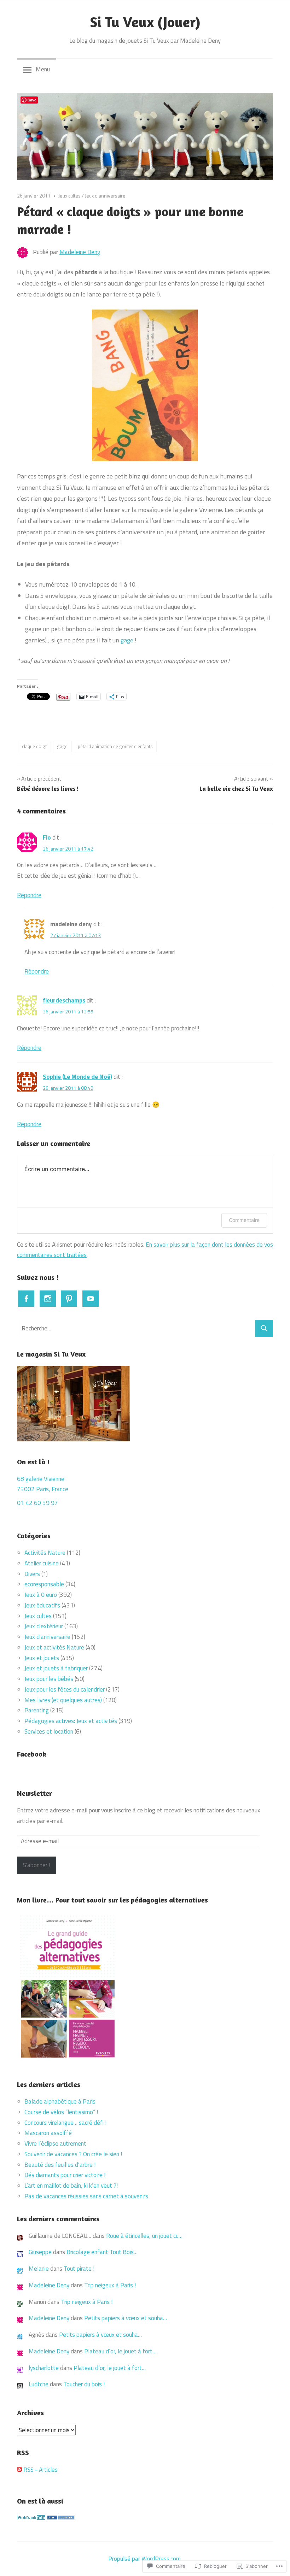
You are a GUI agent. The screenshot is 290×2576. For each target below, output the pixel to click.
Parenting (37, 1710)
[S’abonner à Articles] (19, 2470)
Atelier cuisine (42, 1563)
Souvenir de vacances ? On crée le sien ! (74, 2154)
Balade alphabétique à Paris (61, 2101)
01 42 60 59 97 (37, 1503)
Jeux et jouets (42, 1658)
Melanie (39, 2269)
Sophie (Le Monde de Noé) (77, 1077)
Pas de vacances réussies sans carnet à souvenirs (87, 2196)
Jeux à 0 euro (41, 1595)
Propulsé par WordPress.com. (145, 2559)
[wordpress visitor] (61, 2518)
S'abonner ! (37, 1865)
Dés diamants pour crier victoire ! (65, 2175)
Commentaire (244, 1220)
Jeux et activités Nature (54, 1647)
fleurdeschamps (64, 1000)
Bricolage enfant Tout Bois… (102, 2252)
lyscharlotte (44, 2368)
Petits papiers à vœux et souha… (126, 2318)
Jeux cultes (69, 196)
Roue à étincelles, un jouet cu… (144, 2236)
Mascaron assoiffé (48, 2133)
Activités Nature (45, 1553)
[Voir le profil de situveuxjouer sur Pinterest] (69, 1299)
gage (127, 640)
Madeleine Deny (80, 252)
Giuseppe (40, 2252)
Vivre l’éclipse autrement (55, 2143)
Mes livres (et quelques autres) (63, 1700)
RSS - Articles (40, 2470)
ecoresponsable (44, 1584)
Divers (32, 1574)
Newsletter (34, 1793)
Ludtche (39, 2384)
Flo (47, 837)
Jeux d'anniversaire (105, 196)
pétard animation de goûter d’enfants (115, 746)
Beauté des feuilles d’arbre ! (60, 2165)
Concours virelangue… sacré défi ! (66, 2123)
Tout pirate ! (79, 2269)
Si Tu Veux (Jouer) (145, 22)
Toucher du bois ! (84, 2384)
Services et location (49, 1731)
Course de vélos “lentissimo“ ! (61, 2112)
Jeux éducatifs (42, 1605)
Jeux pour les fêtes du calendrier (65, 1689)
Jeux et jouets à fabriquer (56, 1668)
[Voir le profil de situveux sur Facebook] (26, 1299)
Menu (43, 69)
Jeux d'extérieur (44, 1626)
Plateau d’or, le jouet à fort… (120, 2351)
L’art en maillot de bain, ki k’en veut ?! (71, 2186)
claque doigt (34, 746)
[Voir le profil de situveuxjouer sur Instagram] (48, 1299)
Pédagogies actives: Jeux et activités (71, 1721)
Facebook (32, 1754)
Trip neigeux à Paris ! (110, 2285)
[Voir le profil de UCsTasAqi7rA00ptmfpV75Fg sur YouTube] (91, 1299)
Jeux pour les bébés (49, 1679)
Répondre (29, 895)
